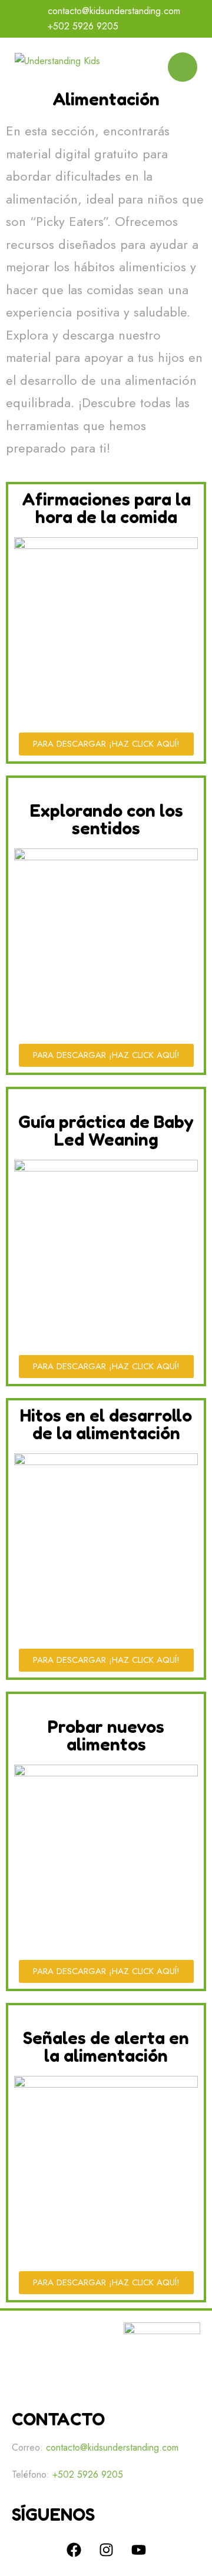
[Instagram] (106, 2550)
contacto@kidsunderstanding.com (114, 11)
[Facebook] (74, 2550)
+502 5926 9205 (83, 26)
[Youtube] (138, 2550)
